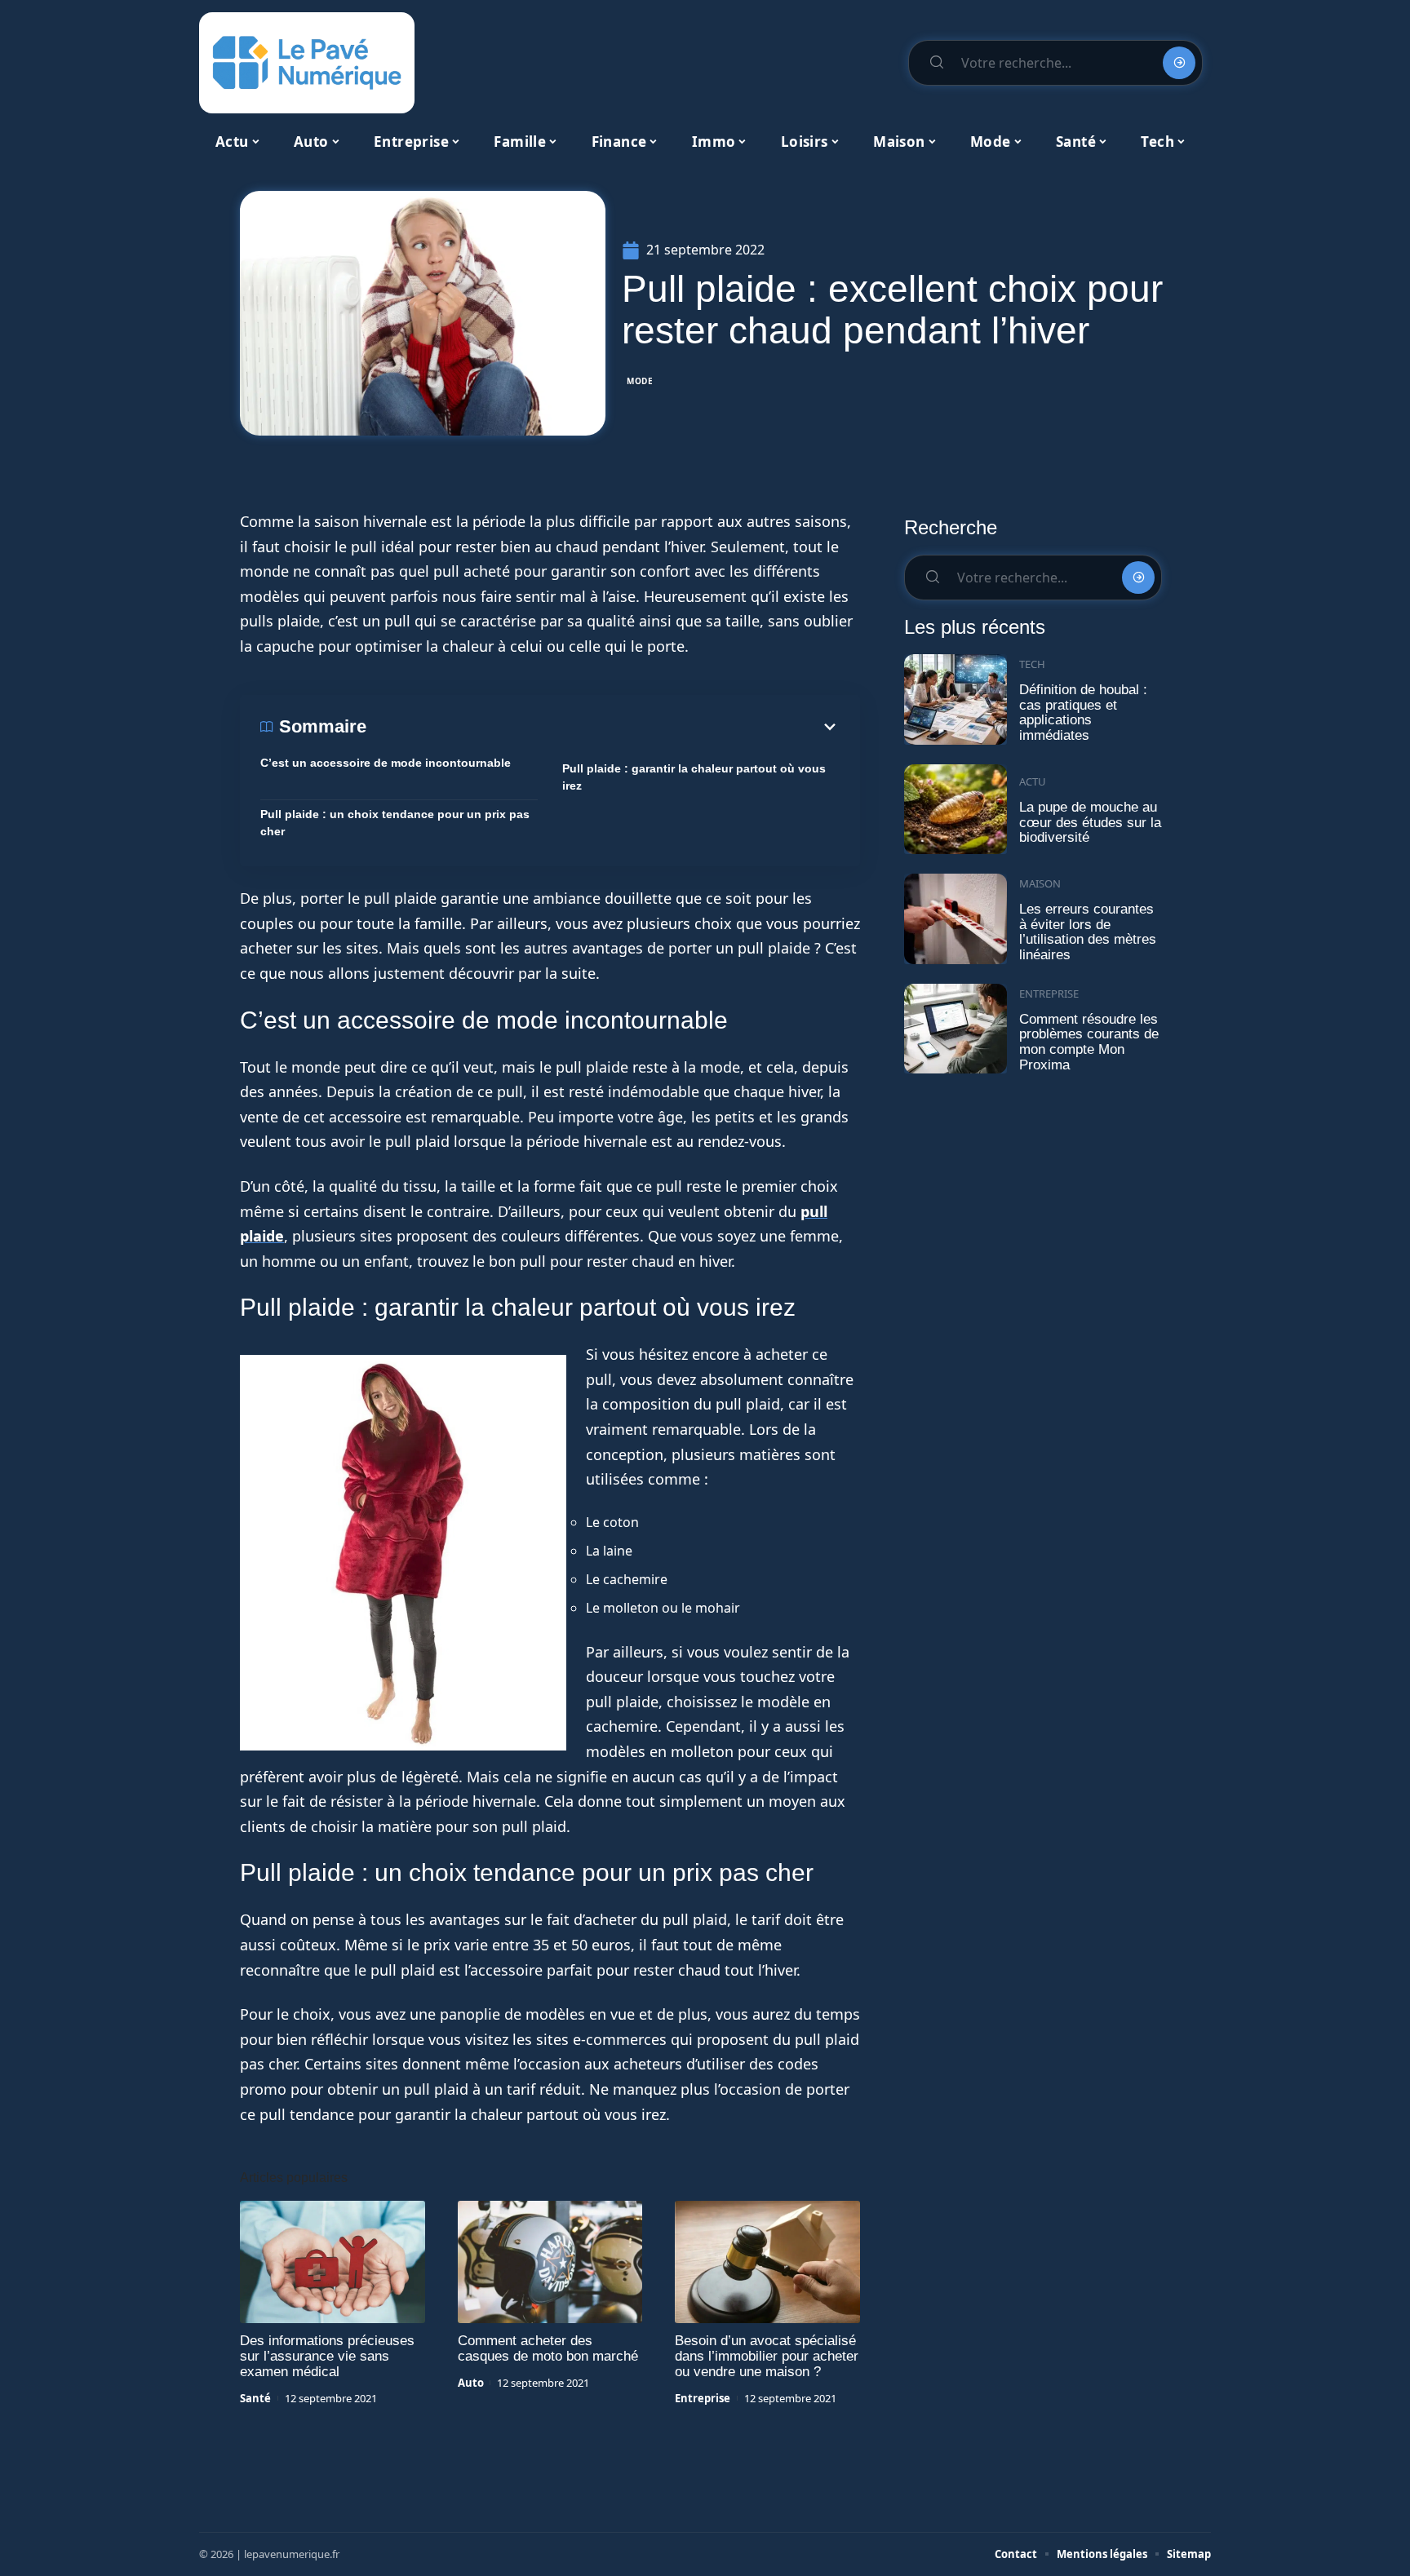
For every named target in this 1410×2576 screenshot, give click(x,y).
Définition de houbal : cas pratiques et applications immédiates (1083, 713)
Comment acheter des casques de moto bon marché (548, 2348)
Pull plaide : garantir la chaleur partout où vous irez (694, 777)
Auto (471, 2383)
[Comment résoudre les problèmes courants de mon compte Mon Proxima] (956, 1029)
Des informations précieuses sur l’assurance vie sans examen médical (327, 2356)
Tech (1032, 664)
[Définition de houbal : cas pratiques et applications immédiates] (956, 699)
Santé (255, 2398)
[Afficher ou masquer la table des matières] (603, 727)
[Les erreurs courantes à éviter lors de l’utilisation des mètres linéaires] (956, 919)
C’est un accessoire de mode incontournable (386, 763)
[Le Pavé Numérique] (307, 63)
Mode (640, 381)
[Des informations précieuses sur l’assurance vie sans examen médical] (333, 2262)
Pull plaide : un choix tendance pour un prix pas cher (395, 823)
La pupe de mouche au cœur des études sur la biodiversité (1090, 822)
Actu (1033, 781)
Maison (1040, 883)
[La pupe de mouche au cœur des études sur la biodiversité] (956, 810)
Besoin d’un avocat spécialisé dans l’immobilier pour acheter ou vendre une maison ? (767, 2356)
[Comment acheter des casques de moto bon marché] (550, 2262)
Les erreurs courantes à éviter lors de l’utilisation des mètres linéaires (1088, 932)
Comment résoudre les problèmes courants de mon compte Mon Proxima (1089, 1042)
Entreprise (703, 2398)
